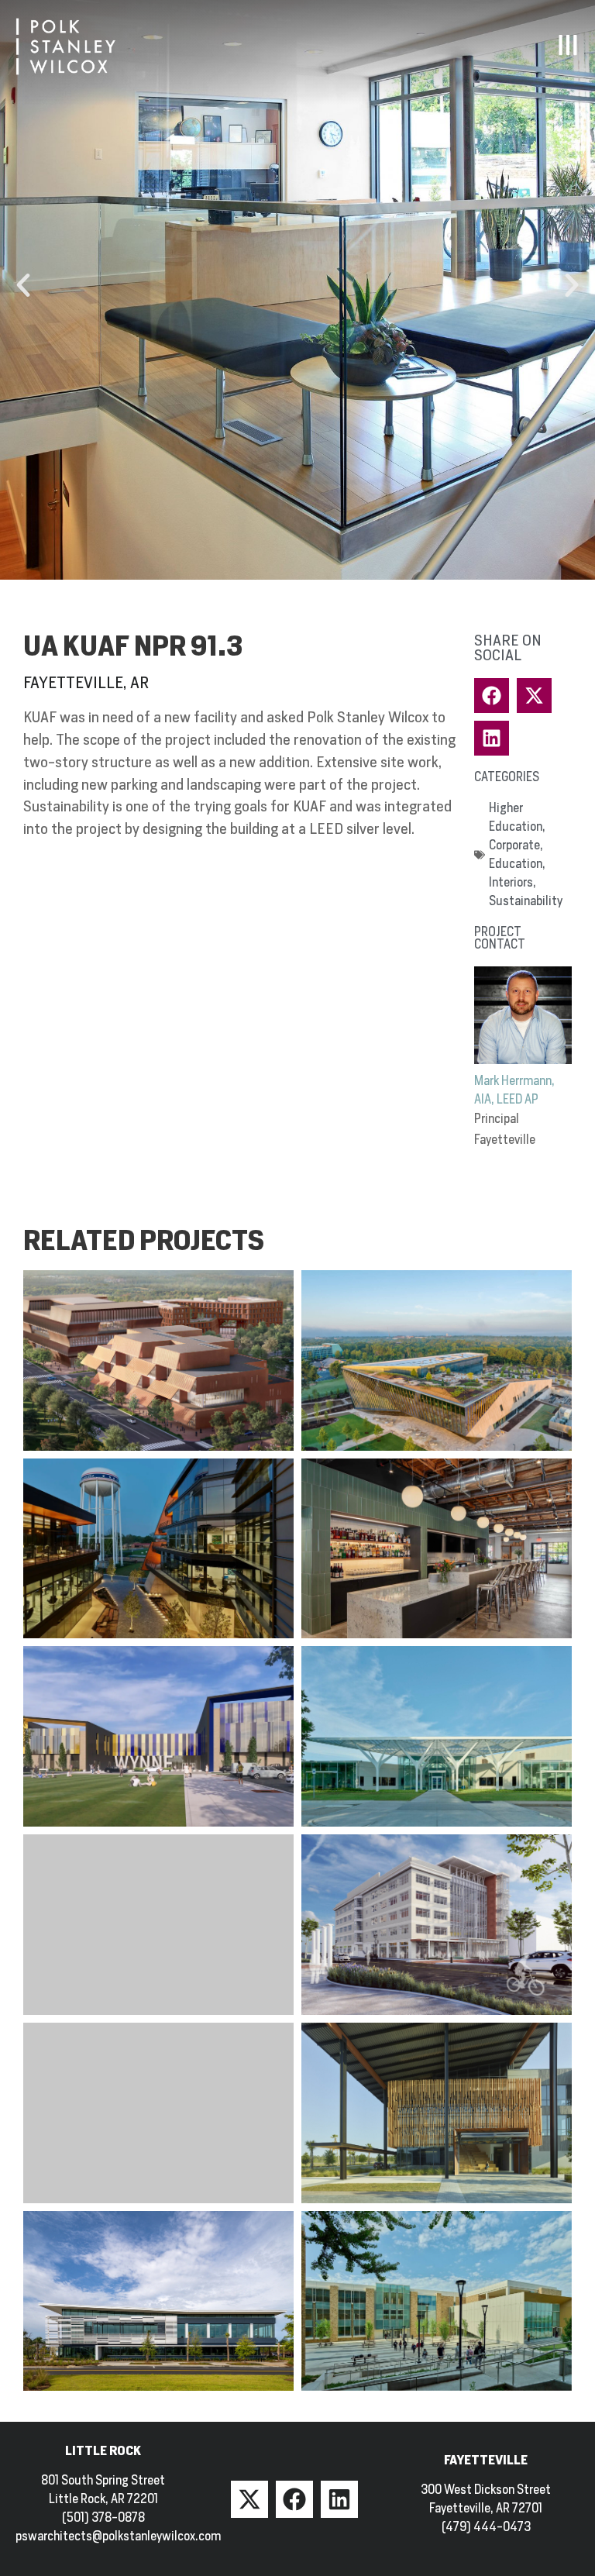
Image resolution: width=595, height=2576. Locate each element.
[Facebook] (294, 2499)
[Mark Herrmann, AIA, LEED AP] (523, 1015)
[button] (23, 285)
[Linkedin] (339, 2499)
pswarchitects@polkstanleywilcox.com (118, 2536)
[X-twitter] (249, 2499)
